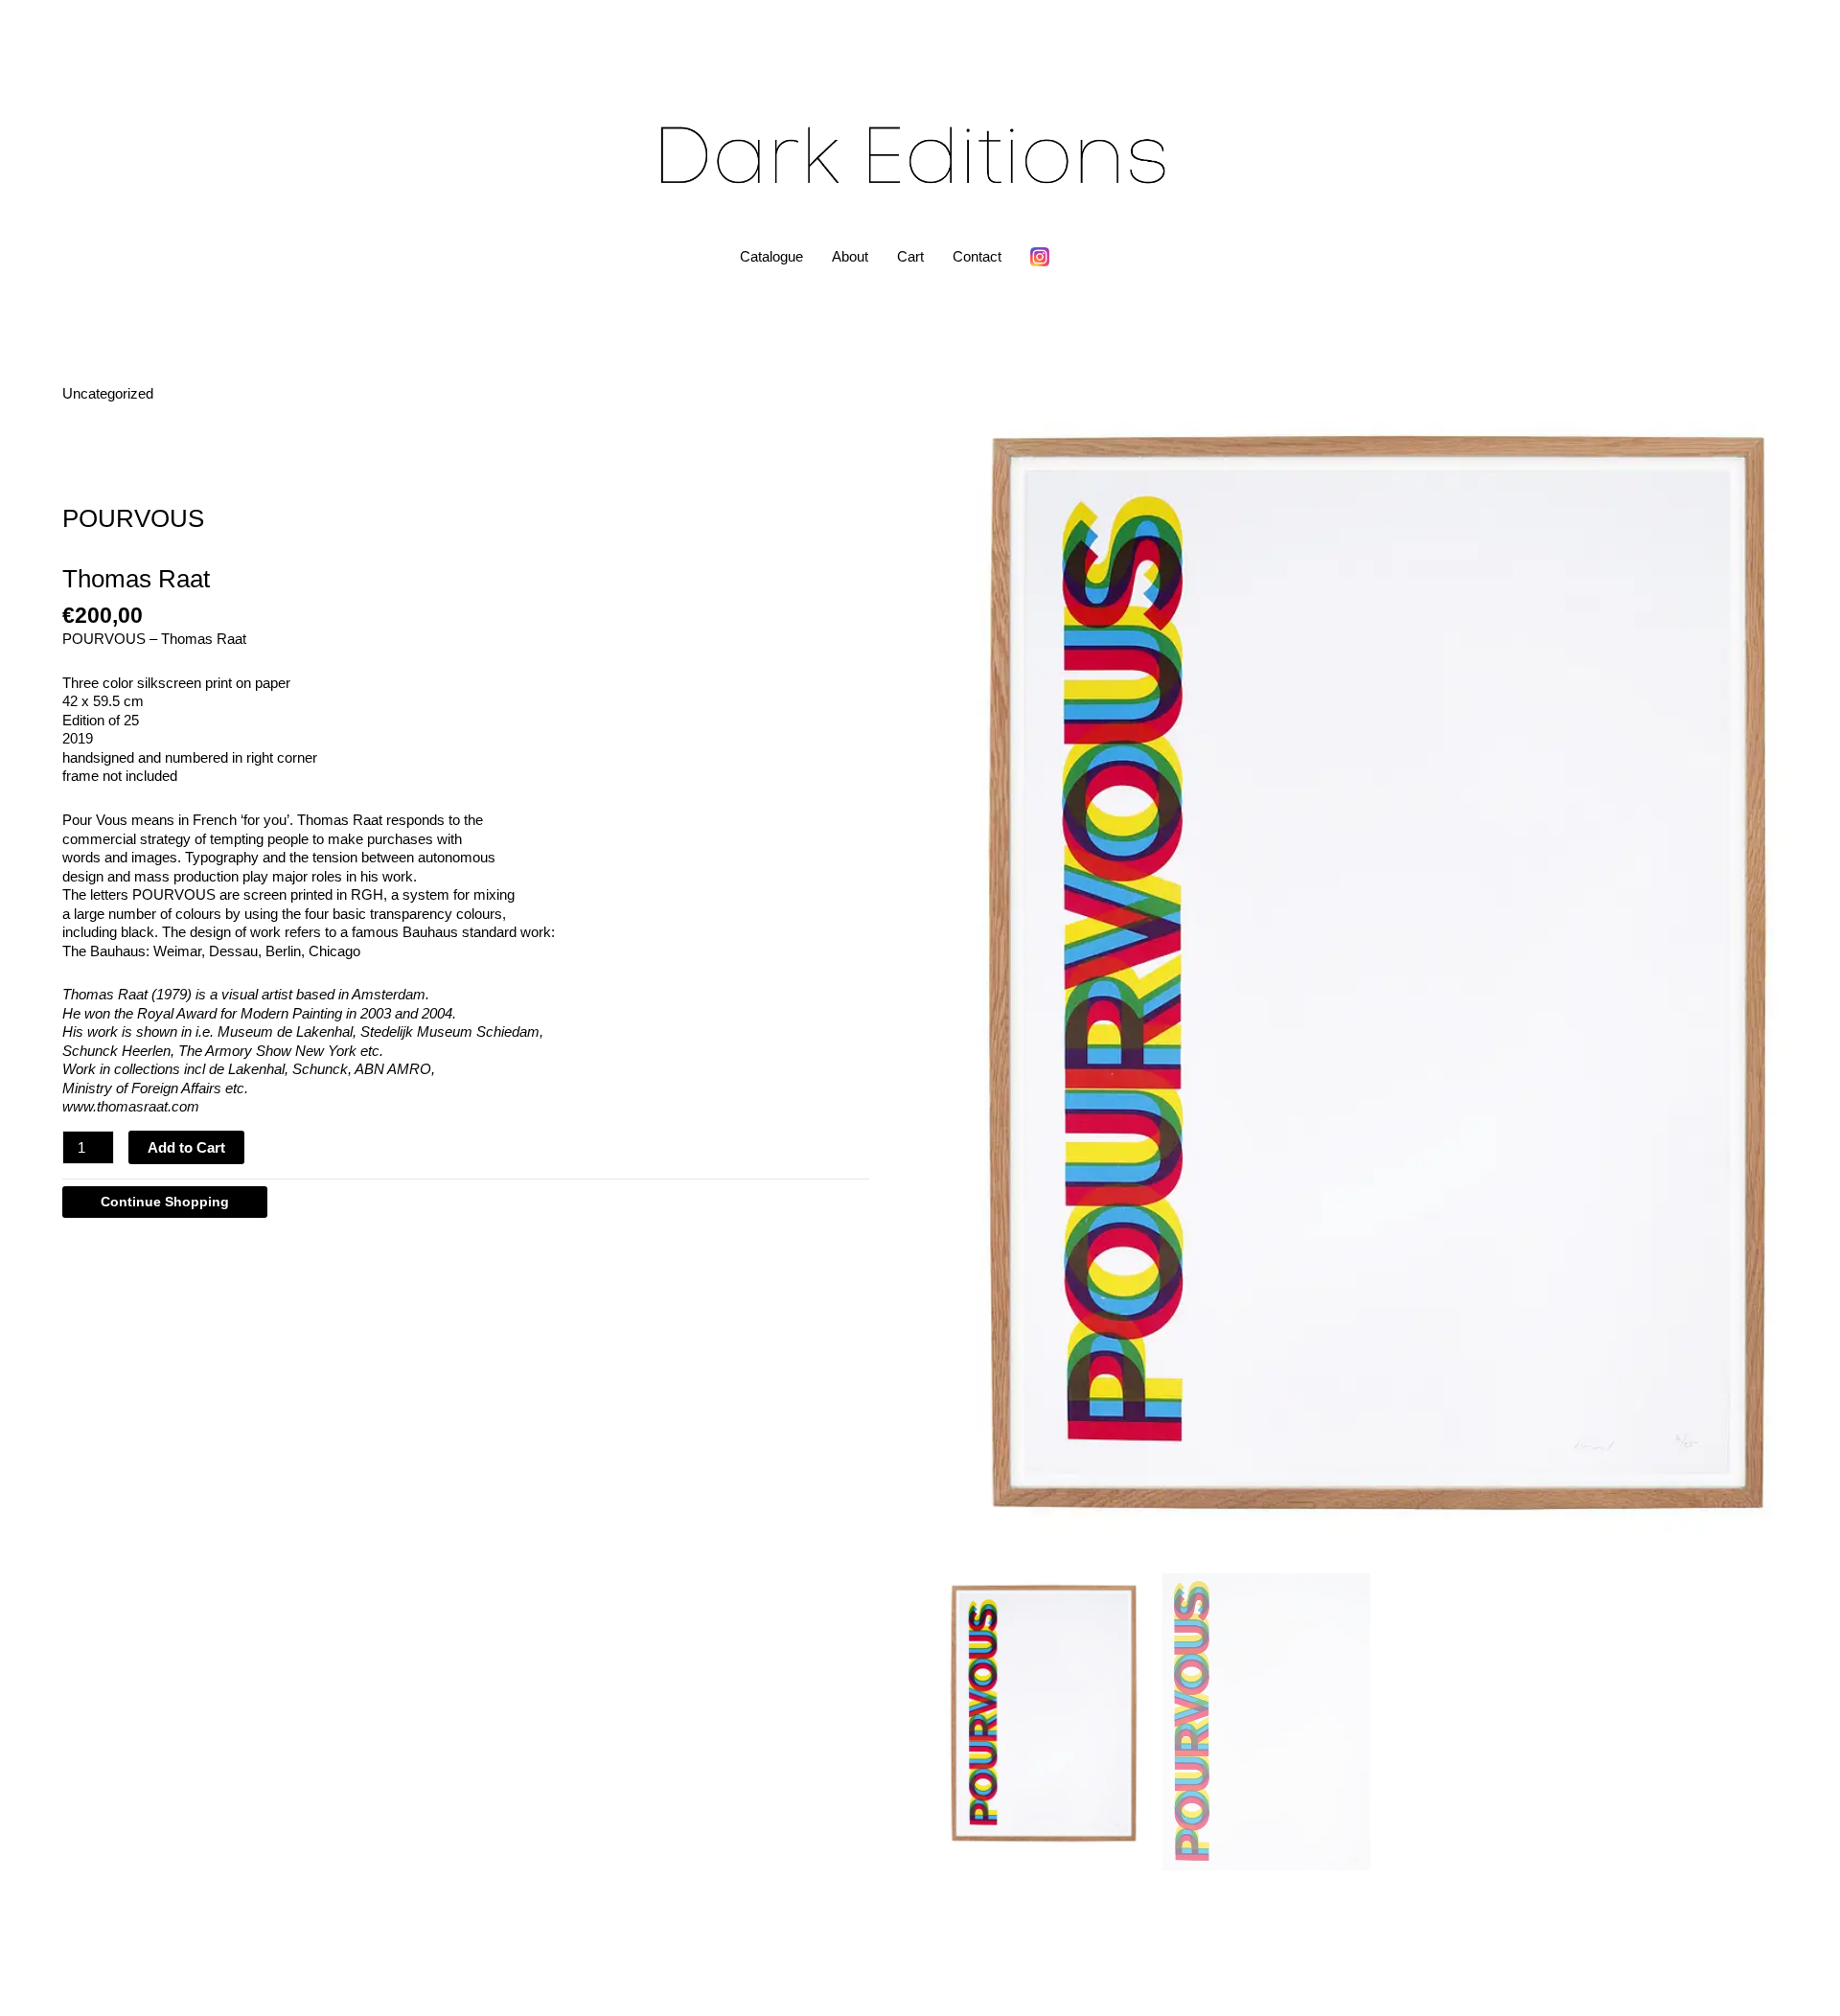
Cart (910, 256)
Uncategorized (108, 393)
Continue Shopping (165, 1202)
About (850, 256)
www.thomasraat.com (131, 1106)
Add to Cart (186, 1147)
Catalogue (771, 256)
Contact (977, 256)
